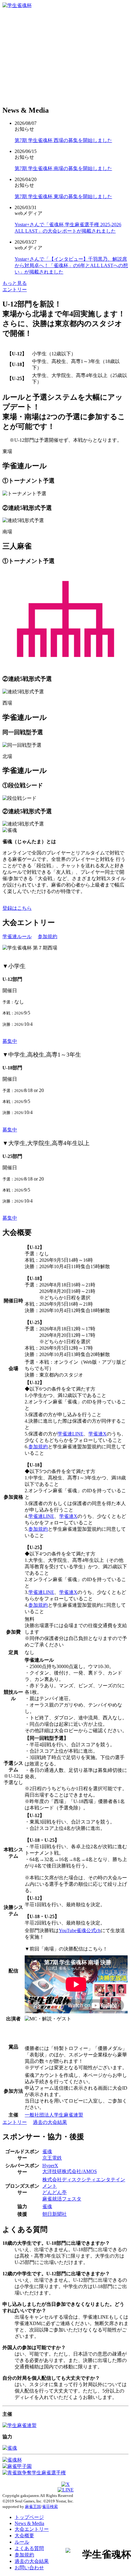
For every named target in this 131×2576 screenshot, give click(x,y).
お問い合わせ (29, 2568)
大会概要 (24, 2536)
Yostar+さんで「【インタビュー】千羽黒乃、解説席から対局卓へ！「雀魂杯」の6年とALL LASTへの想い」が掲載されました (71, 265)
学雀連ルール (17, 936)
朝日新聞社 (55, 2214)
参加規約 (48, 936)
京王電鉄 (52, 2158)
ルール (22, 2542)
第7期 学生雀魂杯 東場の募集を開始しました (63, 196)
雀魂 (47, 2152)
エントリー (15, 290)
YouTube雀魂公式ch (80, 1930)
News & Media (29, 2523)
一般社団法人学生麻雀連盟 (54, 2115)
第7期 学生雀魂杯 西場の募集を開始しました (63, 140)
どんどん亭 (55, 2192)
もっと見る (15, 283)
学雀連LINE (71, 1434)
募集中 (10, 1041)
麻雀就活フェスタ (62, 2199)
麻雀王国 (33, 2507)
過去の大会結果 (50, 2122)
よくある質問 (29, 2548)
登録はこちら (17, 908)
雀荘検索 (50, 2507)
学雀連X (97, 1434)
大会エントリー (32, 2529)
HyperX (50, 2166)
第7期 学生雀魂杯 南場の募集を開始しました (63, 168)
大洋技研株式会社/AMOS (70, 2171)
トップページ (29, 2517)
